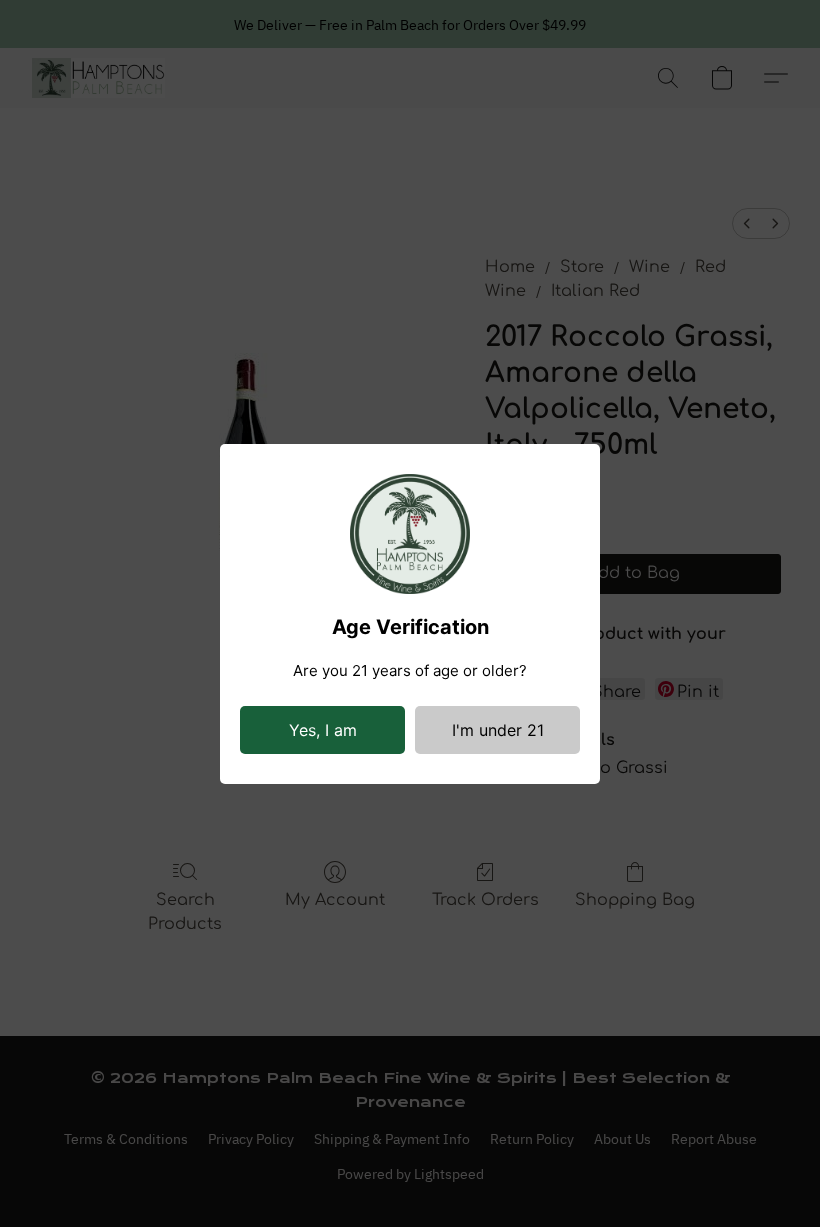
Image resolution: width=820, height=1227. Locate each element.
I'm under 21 (498, 730)
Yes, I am (323, 730)
